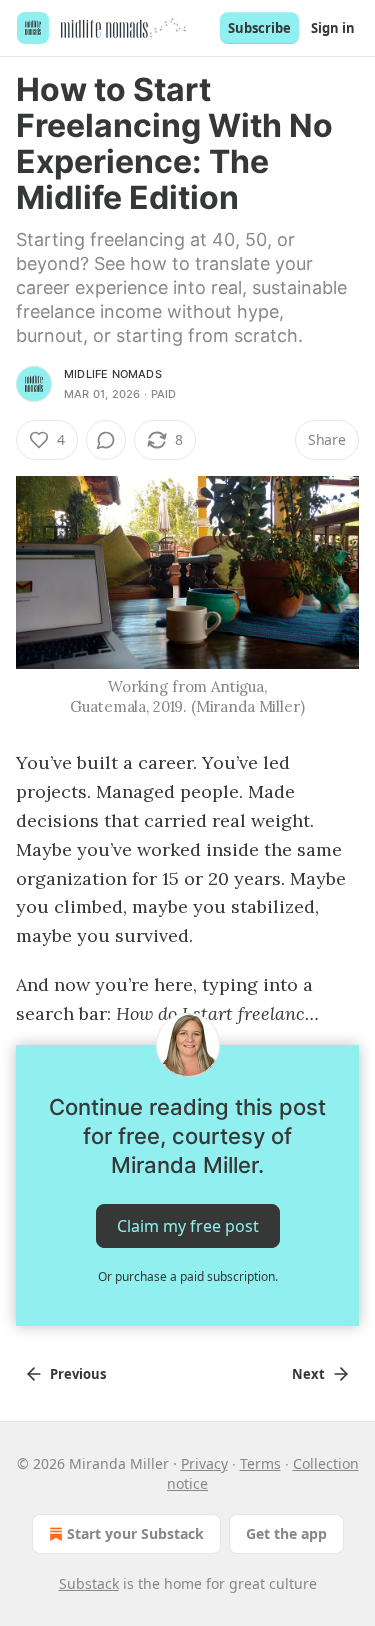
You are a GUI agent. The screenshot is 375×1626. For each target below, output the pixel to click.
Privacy (204, 1463)
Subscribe (259, 28)
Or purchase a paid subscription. (188, 1276)
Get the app (286, 1533)
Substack (89, 1583)
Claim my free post (188, 1226)
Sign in (333, 28)
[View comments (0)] (106, 440)
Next (308, 1374)
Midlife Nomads (113, 374)
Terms (260, 1463)
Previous (78, 1374)
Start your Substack (135, 1533)
